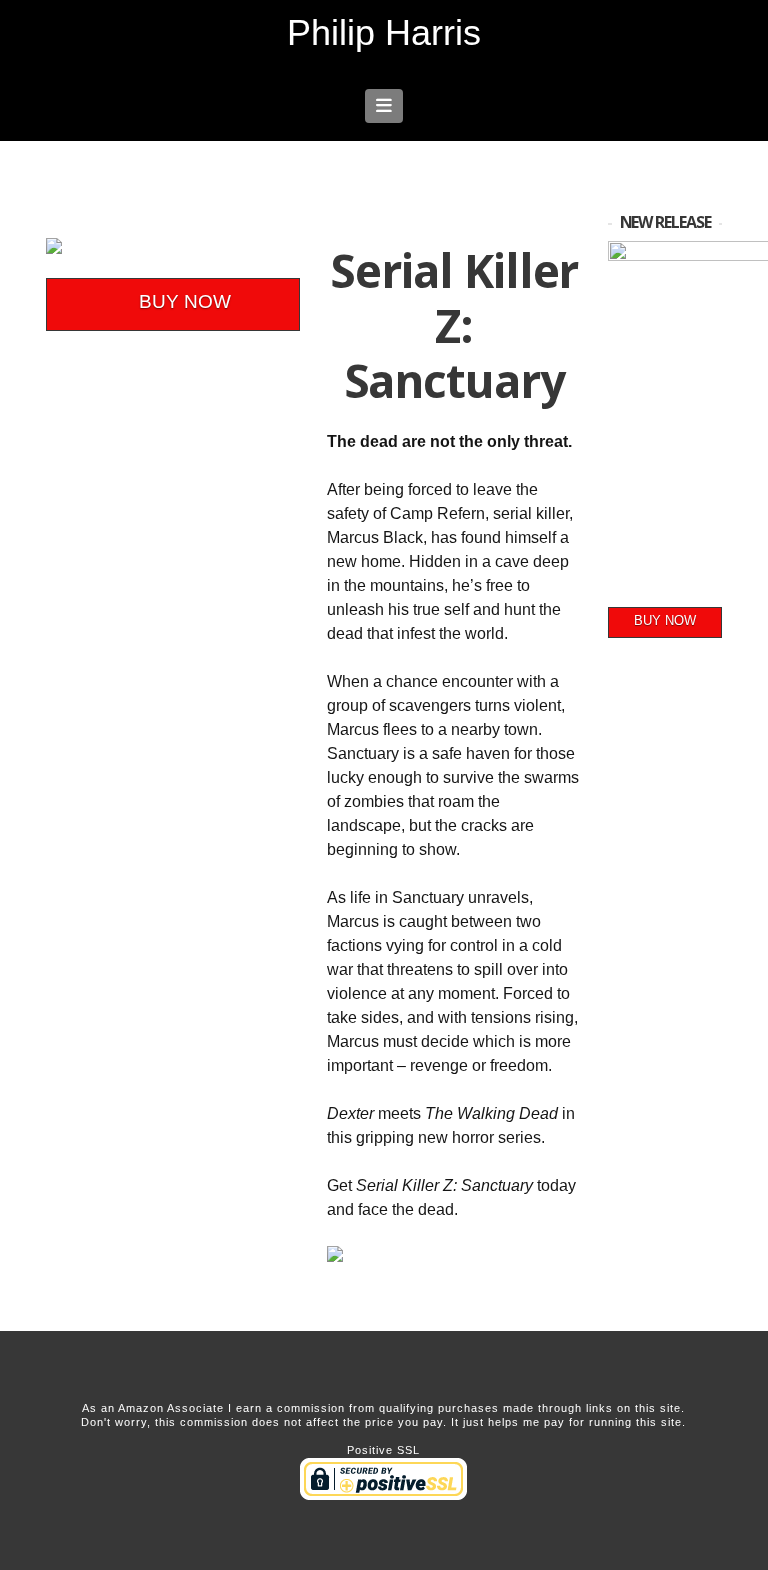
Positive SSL (383, 1450)
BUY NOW (185, 301)
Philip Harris (384, 33)
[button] (384, 106)
